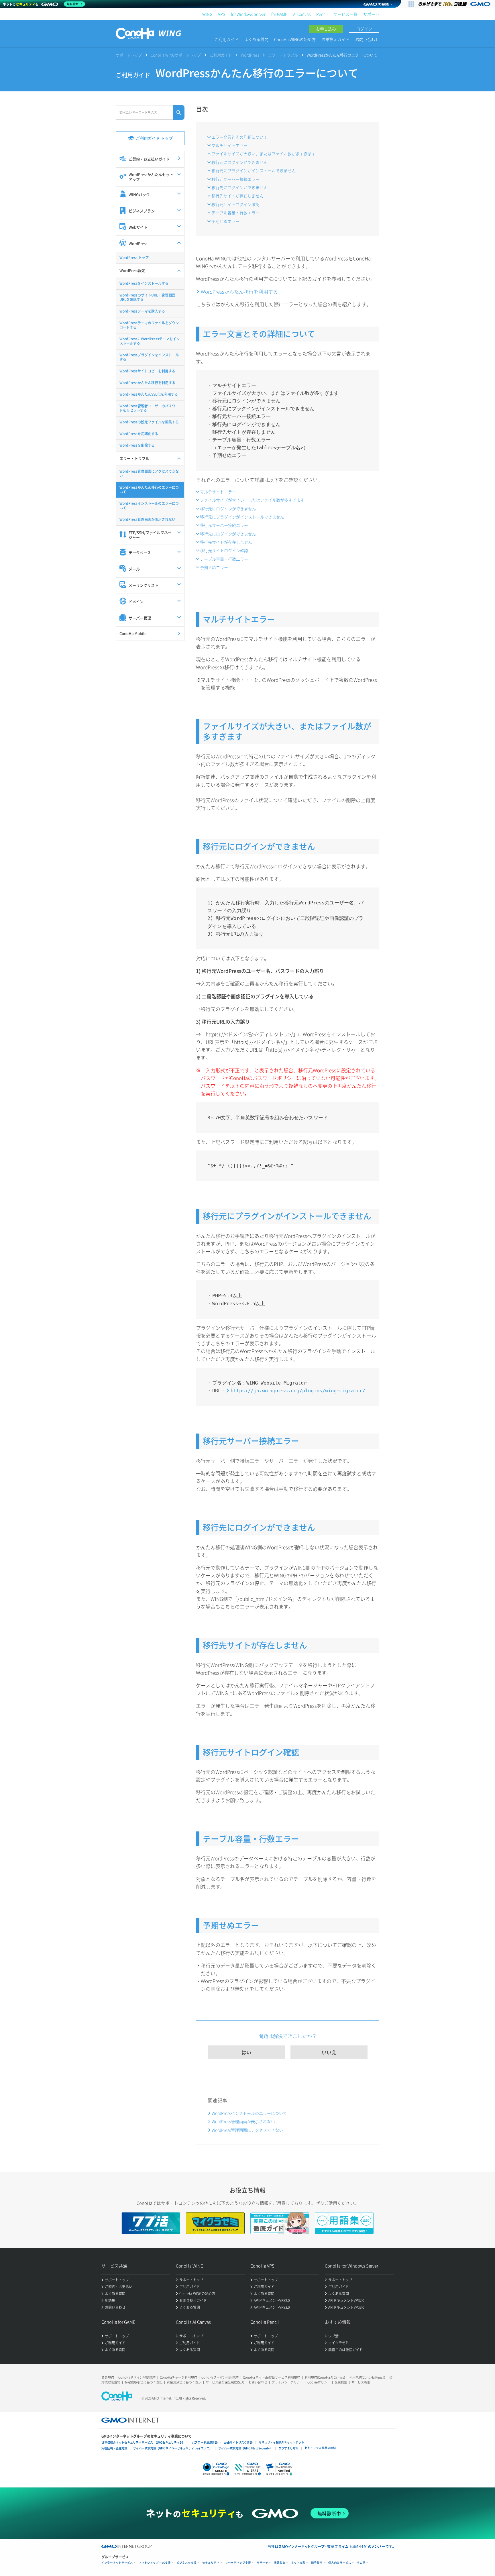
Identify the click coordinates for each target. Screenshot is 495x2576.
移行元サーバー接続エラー (235, 179)
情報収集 (280, 2563)
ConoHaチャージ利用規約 (178, 2377)
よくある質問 (256, 39)
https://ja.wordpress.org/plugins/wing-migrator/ (298, 1391)
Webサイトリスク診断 (238, 2442)
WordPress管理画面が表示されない (243, 2121)
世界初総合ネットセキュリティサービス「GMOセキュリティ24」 (144, 2442)
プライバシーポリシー (287, 2382)
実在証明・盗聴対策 (114, 2448)
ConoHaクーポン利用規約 (220, 2377)
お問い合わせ (367, 39)
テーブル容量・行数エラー (235, 213)
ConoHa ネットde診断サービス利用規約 (272, 2377)
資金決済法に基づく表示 (184, 2382)
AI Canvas (302, 14)
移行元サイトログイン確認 (235, 204)
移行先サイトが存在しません (237, 196)
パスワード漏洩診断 (205, 2442)
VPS (222, 14)
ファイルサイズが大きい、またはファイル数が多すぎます (264, 154)
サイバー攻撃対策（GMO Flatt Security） (245, 2448)
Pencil (322, 14)
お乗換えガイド (335, 39)
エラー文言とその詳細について (239, 137)
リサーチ (262, 2563)
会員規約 (108, 2377)
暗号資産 (317, 2563)
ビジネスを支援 (186, 2563)
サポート (371, 14)
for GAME (279, 14)
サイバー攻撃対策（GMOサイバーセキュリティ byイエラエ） (173, 2448)
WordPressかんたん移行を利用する (239, 291)
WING (207, 14)
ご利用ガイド (227, 39)
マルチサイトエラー (229, 145)
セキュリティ (211, 2563)
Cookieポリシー (319, 2382)
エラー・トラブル (283, 55)
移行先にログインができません (239, 187)
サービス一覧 (345, 14)
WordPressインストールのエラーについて (249, 2113)
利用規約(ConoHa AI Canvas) (325, 2377)
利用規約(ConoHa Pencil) (367, 2377)
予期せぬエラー (225, 221)
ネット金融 (298, 2563)
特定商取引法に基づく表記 (144, 2382)
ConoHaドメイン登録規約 (137, 2377)
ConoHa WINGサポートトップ (176, 55)
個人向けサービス (340, 2563)
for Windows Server (248, 14)
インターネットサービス (117, 2563)
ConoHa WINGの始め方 (295, 39)
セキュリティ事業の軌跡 (320, 2448)
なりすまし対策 (288, 2448)
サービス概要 (361, 2382)
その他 (361, 2563)
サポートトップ (129, 55)
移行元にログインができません (239, 162)
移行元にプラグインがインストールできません (254, 170)
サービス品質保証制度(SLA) (225, 2382)
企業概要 (341, 2382)
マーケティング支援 (238, 2563)
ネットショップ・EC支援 (155, 2563)
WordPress (250, 55)
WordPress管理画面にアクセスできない (247, 2130)
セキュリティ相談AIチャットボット (281, 2442)
